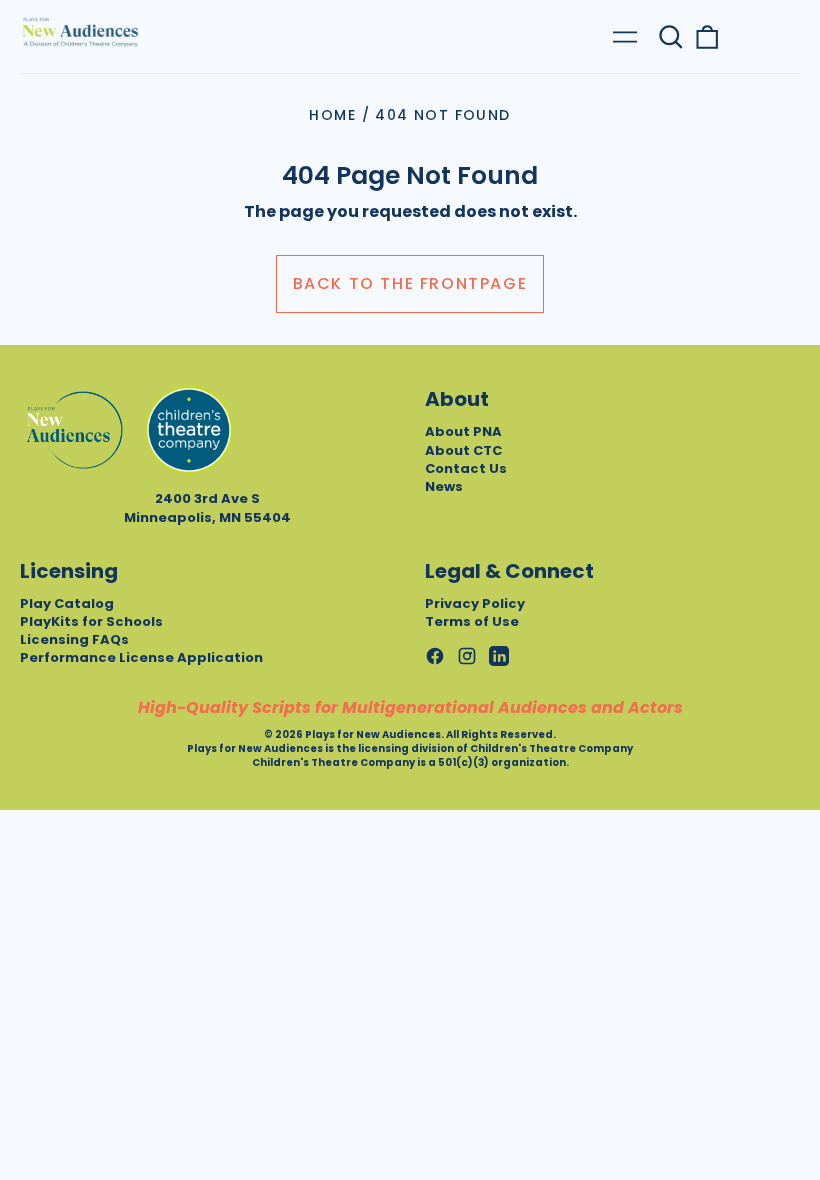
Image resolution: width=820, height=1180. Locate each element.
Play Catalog (67, 603)
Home (332, 115)
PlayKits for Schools (91, 621)
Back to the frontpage (410, 283)
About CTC (463, 450)
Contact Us (466, 468)
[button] (671, 37)
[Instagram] (467, 656)
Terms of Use (472, 621)
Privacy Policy (475, 603)
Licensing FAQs (74, 639)
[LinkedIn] (499, 656)
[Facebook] (435, 656)
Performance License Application (141, 657)
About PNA (463, 431)
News (444, 486)
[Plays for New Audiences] (80, 32)
